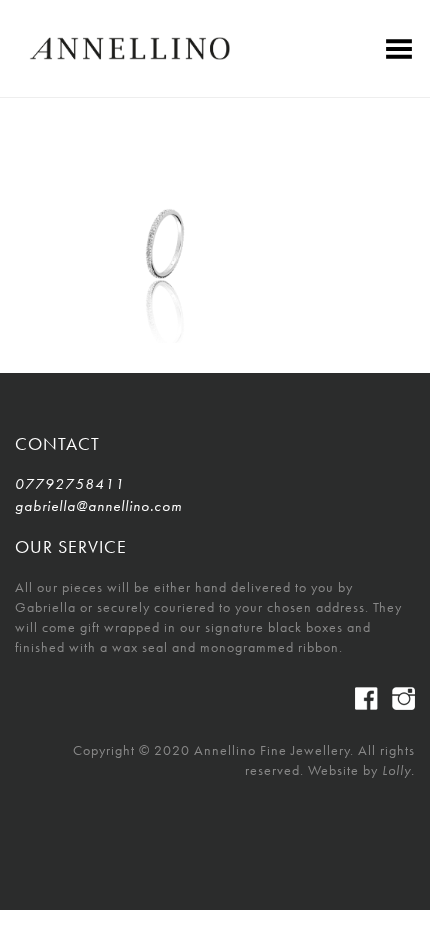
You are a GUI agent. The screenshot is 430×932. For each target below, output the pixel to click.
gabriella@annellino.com (98, 506)
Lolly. (398, 770)
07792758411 (70, 484)
